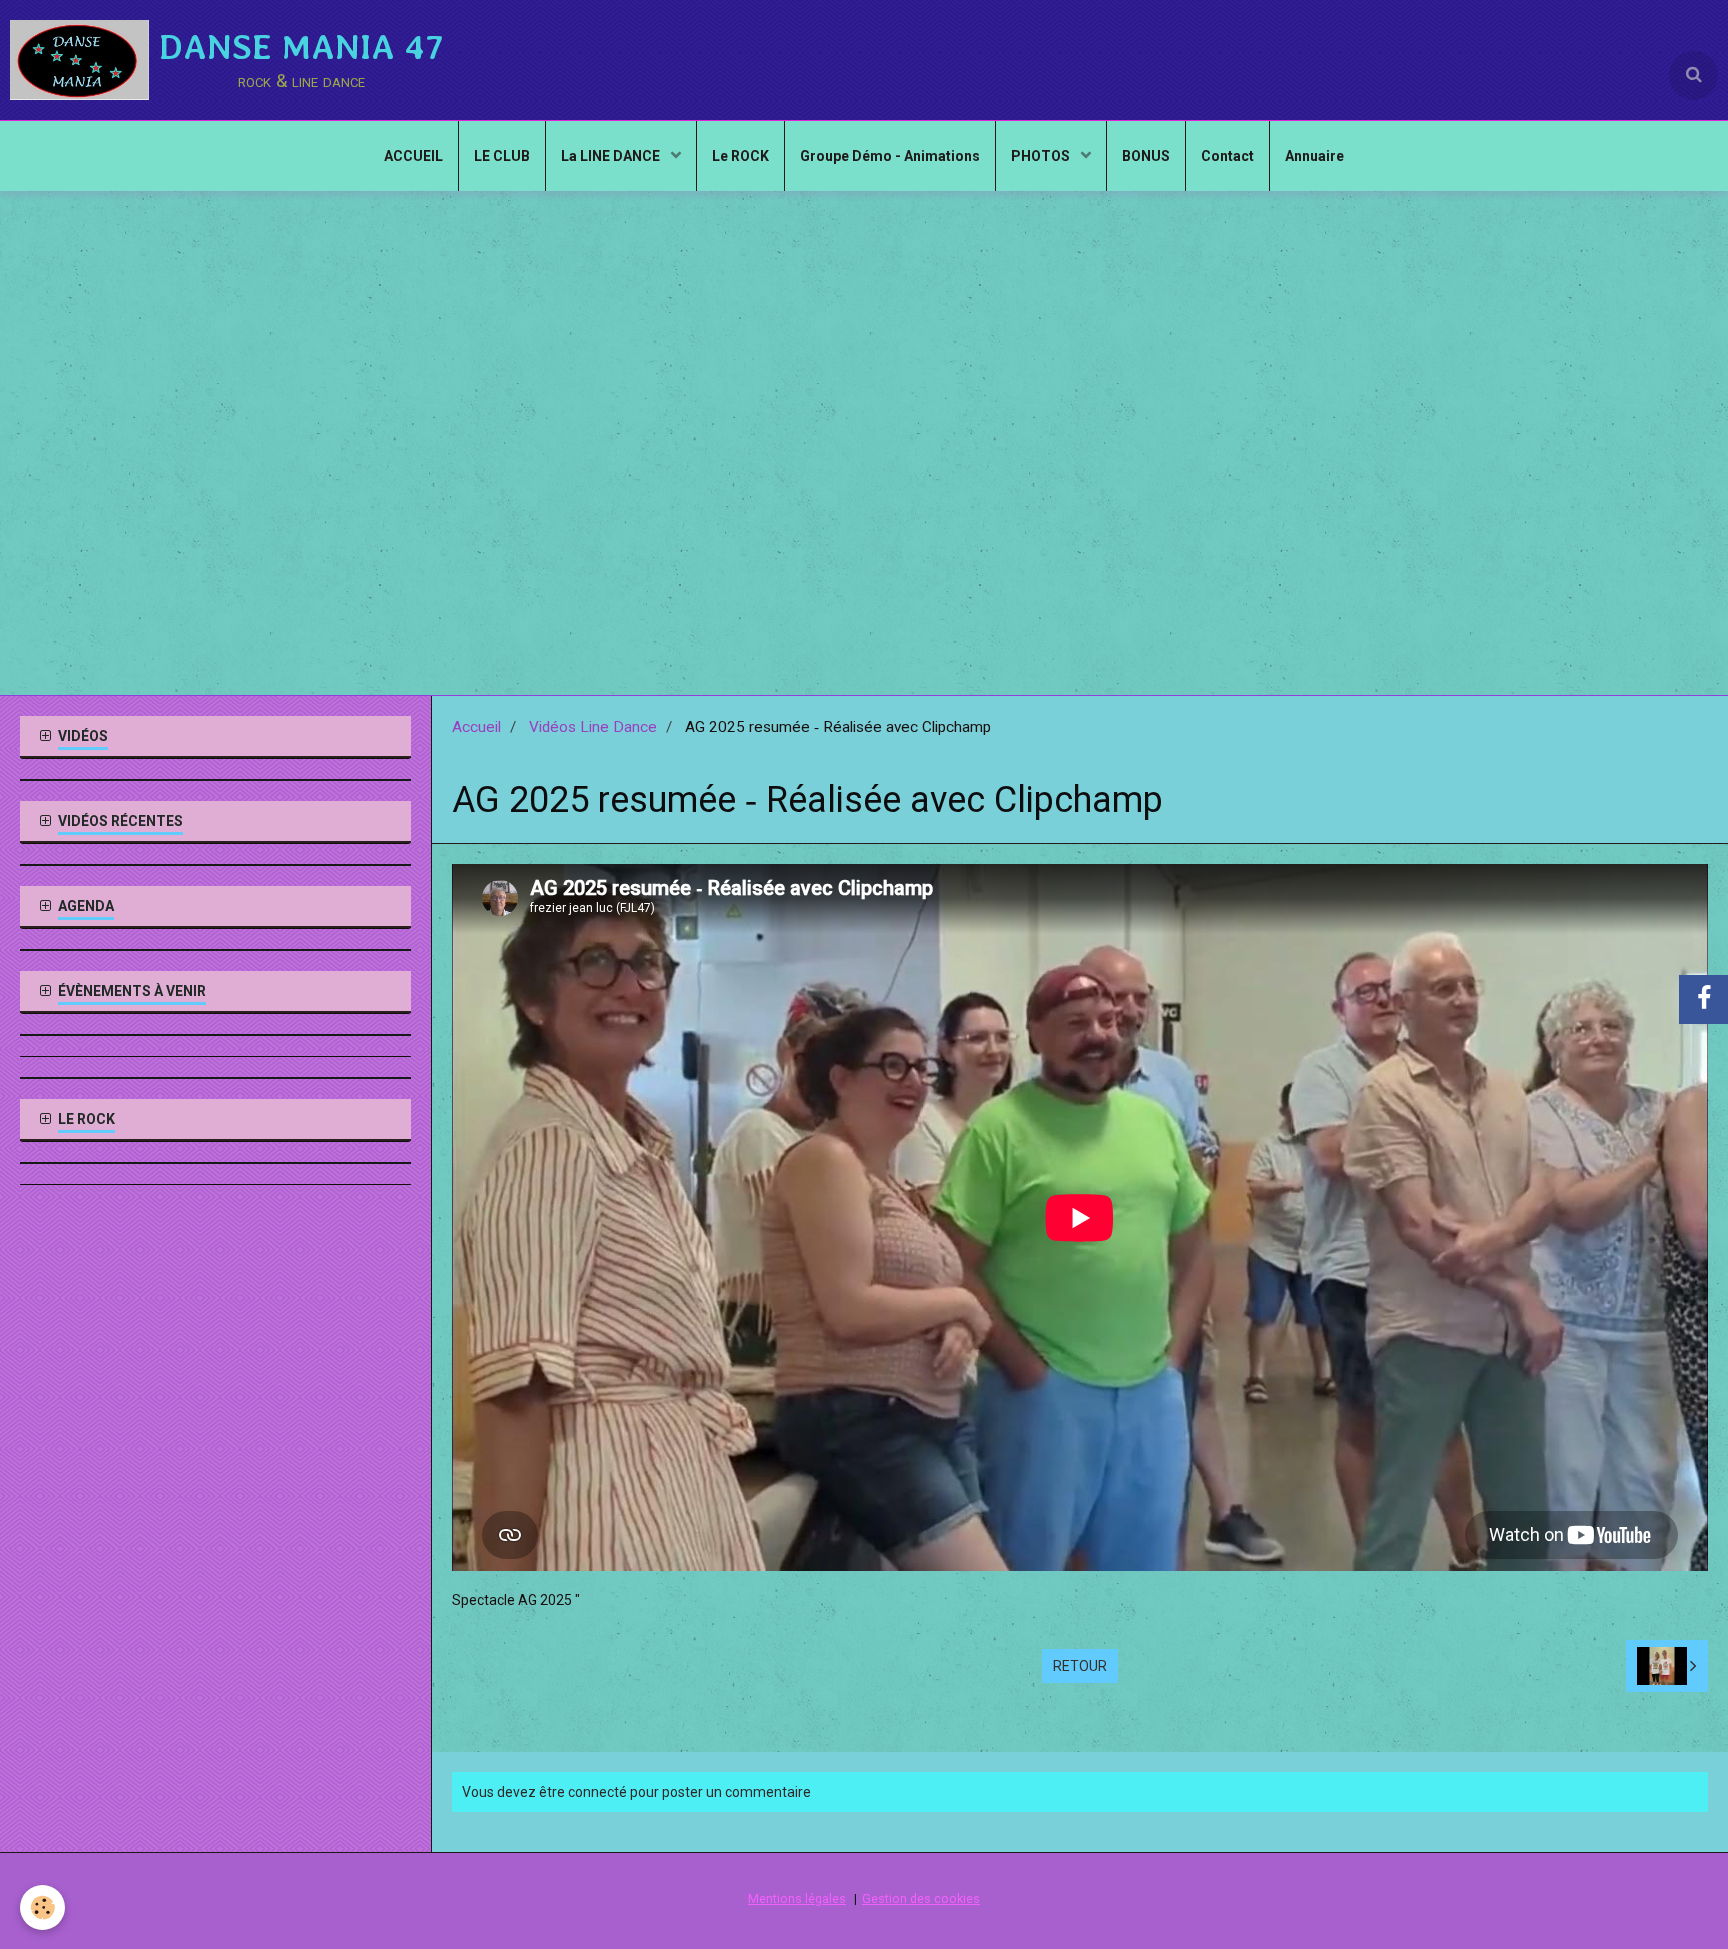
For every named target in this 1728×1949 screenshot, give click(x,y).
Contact (1227, 156)
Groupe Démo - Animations (890, 156)
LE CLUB (502, 156)
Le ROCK (740, 156)
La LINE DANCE (612, 156)
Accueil (476, 727)
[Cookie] (42, 1907)
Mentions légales (797, 1898)
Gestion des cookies (921, 1898)
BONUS (1146, 156)
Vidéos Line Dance (593, 727)
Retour (1080, 1666)
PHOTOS (1042, 156)
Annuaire (1314, 156)
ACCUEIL (413, 156)
